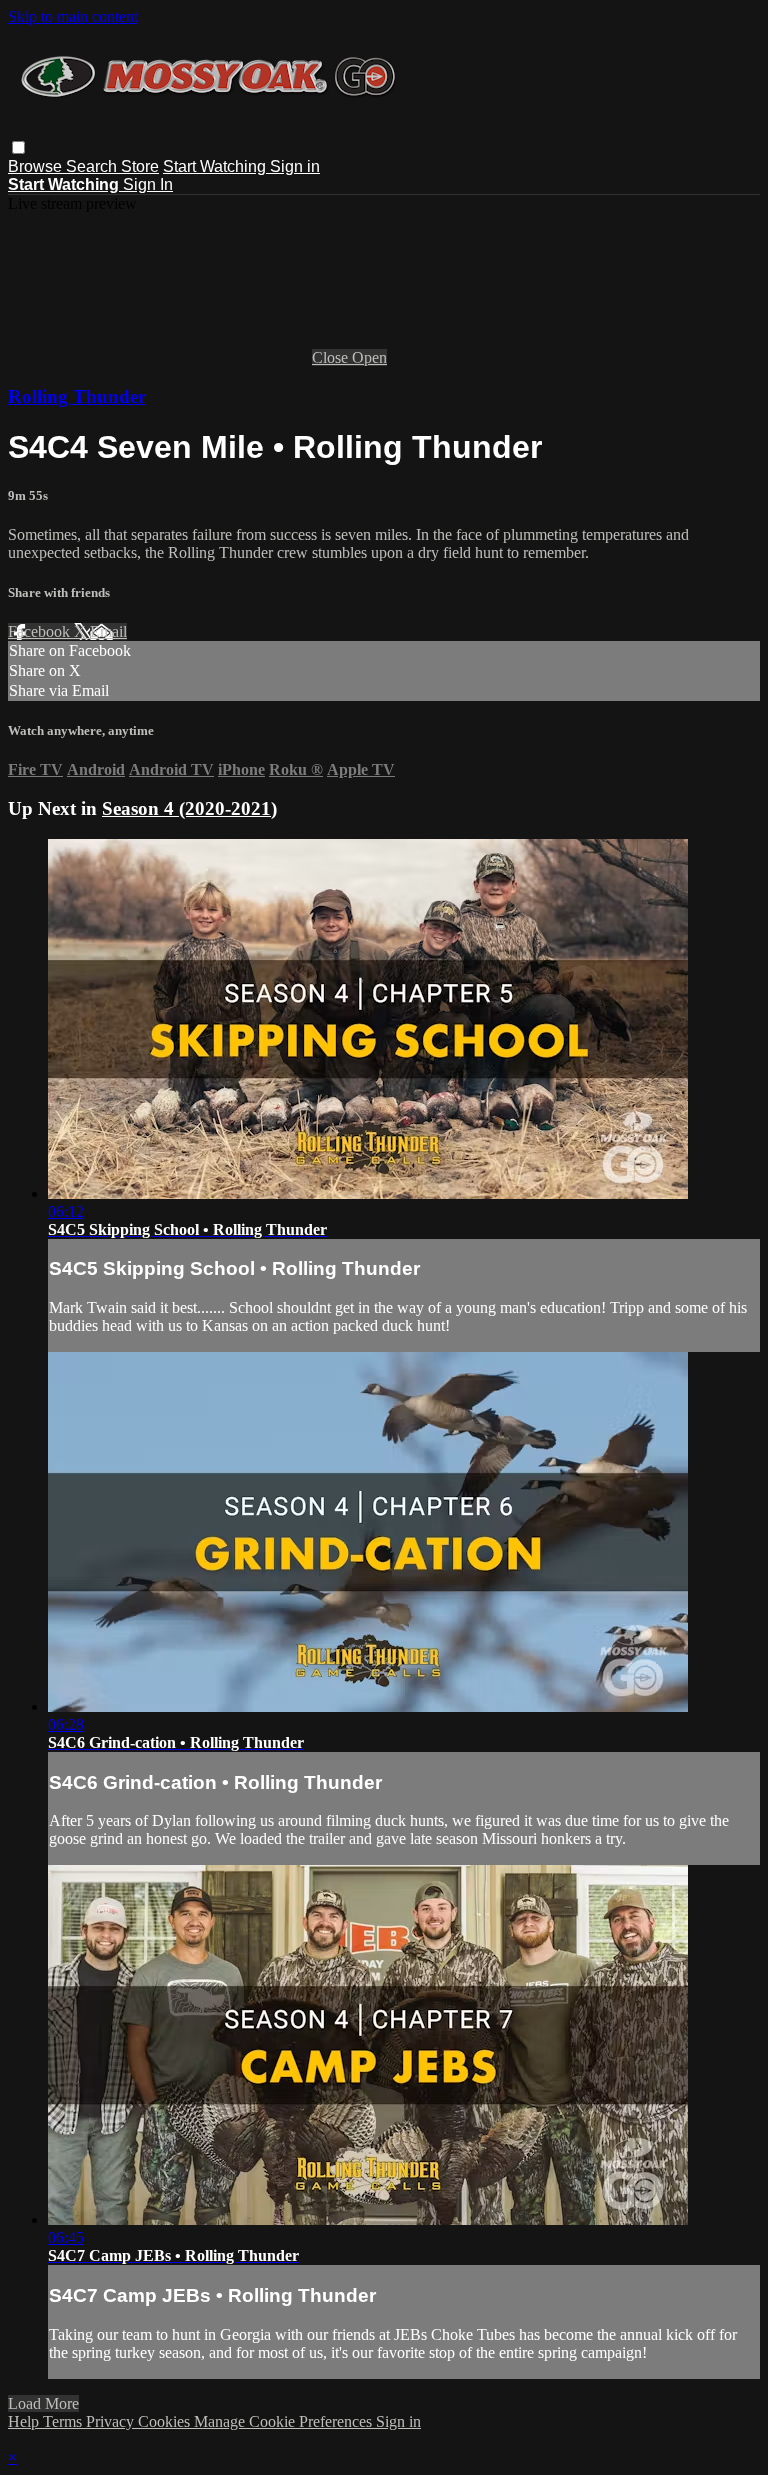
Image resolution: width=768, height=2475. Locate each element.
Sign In (148, 184)
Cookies (166, 2421)
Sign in (295, 166)
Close (332, 357)
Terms (64, 2421)
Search (93, 166)
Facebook (41, 631)
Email (108, 631)
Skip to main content (73, 16)
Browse (37, 166)
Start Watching (216, 166)
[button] (18, 147)
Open (369, 357)
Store (140, 166)
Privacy (112, 2421)
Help (25, 2421)
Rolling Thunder (77, 396)
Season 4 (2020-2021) (189, 808)
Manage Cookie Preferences (285, 2421)
